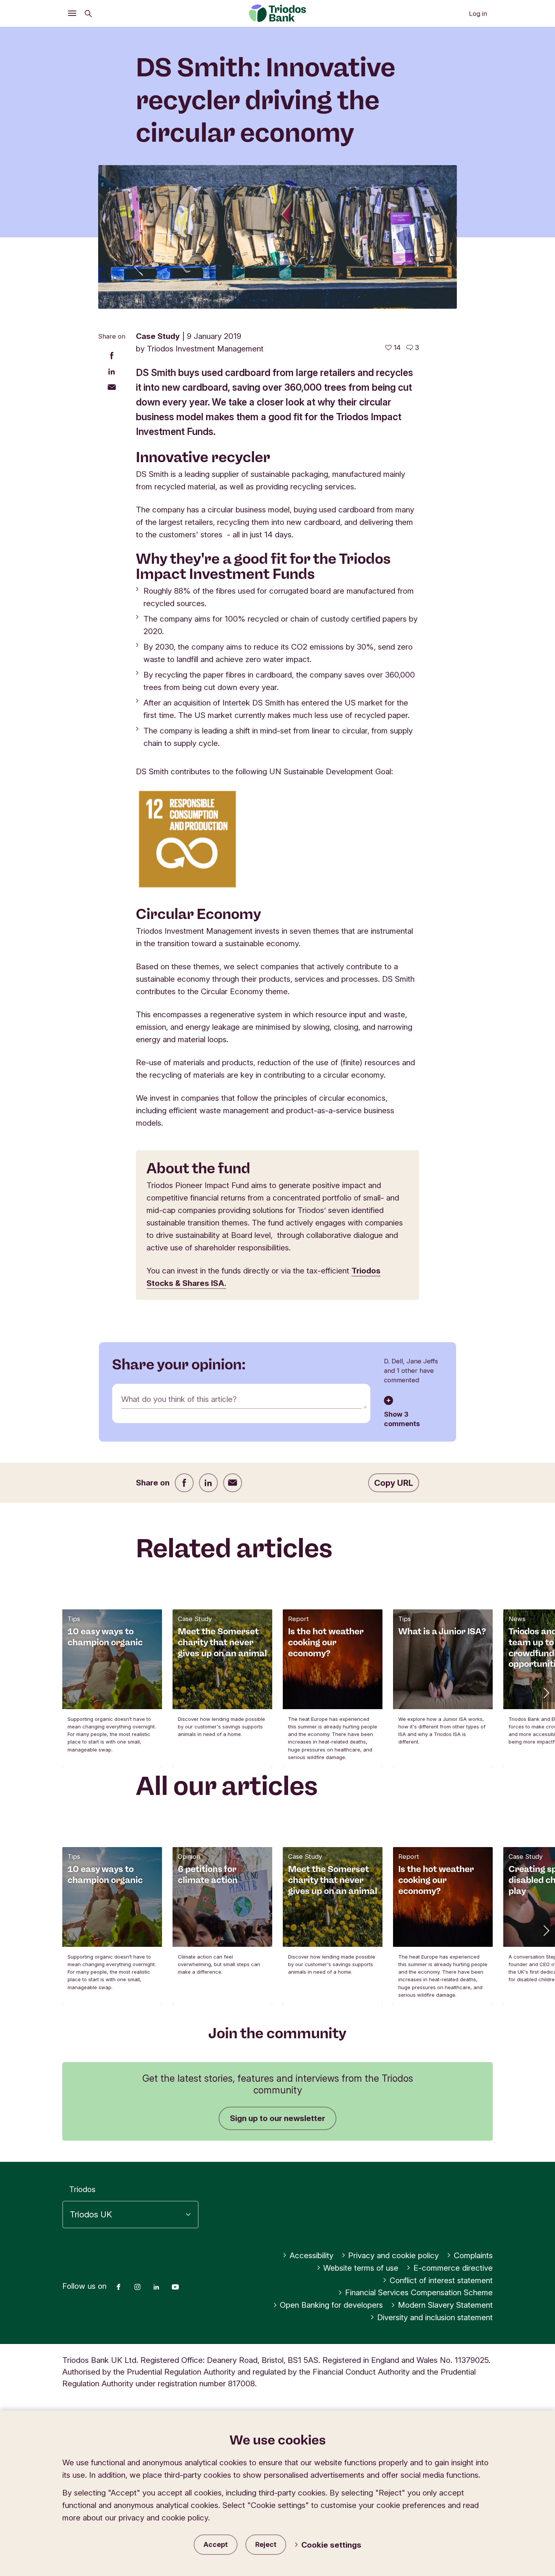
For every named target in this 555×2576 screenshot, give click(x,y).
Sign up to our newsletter (277, 2118)
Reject (266, 2544)
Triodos (82, 2189)
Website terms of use (361, 2268)
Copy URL (394, 1483)
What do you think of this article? (179, 1399)
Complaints (473, 2255)
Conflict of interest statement (441, 2280)
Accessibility (311, 2255)
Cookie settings (331, 2545)
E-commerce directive (453, 2268)
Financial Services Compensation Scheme (419, 2292)
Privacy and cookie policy (393, 2255)
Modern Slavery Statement (445, 2305)
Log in (478, 14)
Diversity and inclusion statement (435, 2317)
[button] (546, 1693)
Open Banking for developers (331, 2305)
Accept (216, 2544)
